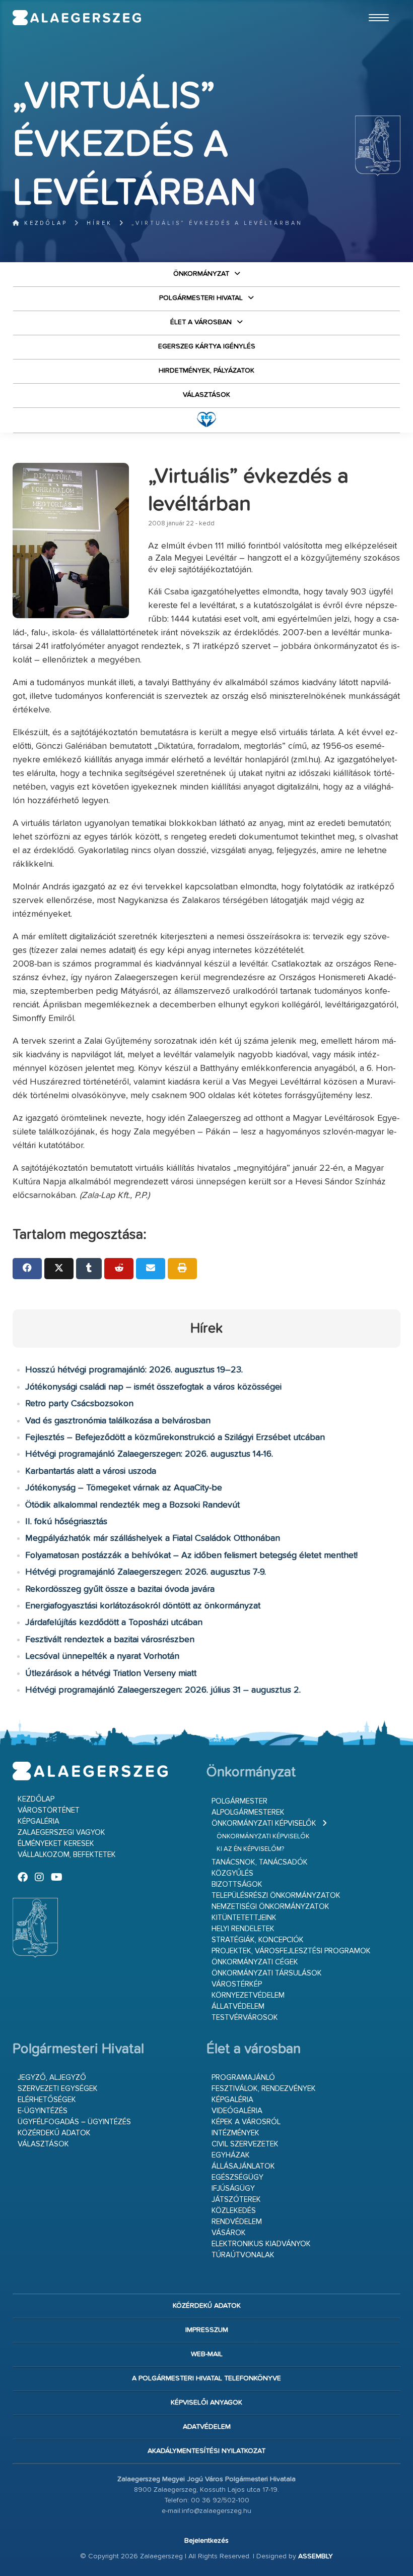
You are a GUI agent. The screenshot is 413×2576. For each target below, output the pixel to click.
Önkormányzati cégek (255, 1962)
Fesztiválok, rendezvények (264, 2089)
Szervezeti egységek (58, 2089)
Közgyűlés (232, 1873)
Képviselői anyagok (206, 2403)
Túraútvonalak (243, 2255)
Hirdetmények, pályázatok (206, 371)
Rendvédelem (237, 2222)
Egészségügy (237, 2177)
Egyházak (231, 2155)
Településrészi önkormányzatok (276, 1896)
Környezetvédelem (248, 1995)
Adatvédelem (207, 2427)
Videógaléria (237, 2111)
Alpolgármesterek (248, 1812)
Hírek (99, 223)
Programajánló (243, 2078)
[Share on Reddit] (119, 1269)
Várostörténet (49, 1810)
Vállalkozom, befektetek (67, 1855)
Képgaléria (39, 1821)
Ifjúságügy (233, 2189)
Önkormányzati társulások (267, 1973)
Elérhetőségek (47, 2100)
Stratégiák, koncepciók (258, 1940)
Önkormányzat (201, 274)
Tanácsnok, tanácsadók (260, 1862)
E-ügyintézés (43, 2111)
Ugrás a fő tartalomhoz (375, 5)
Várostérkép (237, 1984)
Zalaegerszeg (77, 18)
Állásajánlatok (243, 2166)
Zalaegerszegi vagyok (61, 1833)
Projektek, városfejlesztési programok (291, 1951)
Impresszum (207, 2330)
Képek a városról (246, 2122)
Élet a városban (201, 322)
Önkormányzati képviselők (264, 1823)
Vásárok (229, 2233)
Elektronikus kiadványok (261, 2244)
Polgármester (239, 1801)
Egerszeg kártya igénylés (207, 346)
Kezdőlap (44, 223)
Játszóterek (236, 2200)
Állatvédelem (238, 2006)
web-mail (207, 2354)
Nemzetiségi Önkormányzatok (270, 1907)
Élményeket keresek (56, 1844)
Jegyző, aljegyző (52, 2078)
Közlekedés (234, 2211)
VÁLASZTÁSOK (206, 395)
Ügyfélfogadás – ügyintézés (74, 2122)
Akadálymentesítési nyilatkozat (206, 2451)
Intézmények (235, 2133)
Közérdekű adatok (54, 2133)
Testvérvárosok (245, 2018)
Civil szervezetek (245, 2144)
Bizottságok (237, 1884)
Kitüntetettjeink (244, 1918)
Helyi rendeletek (243, 1929)
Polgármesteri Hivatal (201, 298)
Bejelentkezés (206, 2541)
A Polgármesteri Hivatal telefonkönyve (206, 2378)
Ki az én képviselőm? (250, 1849)
